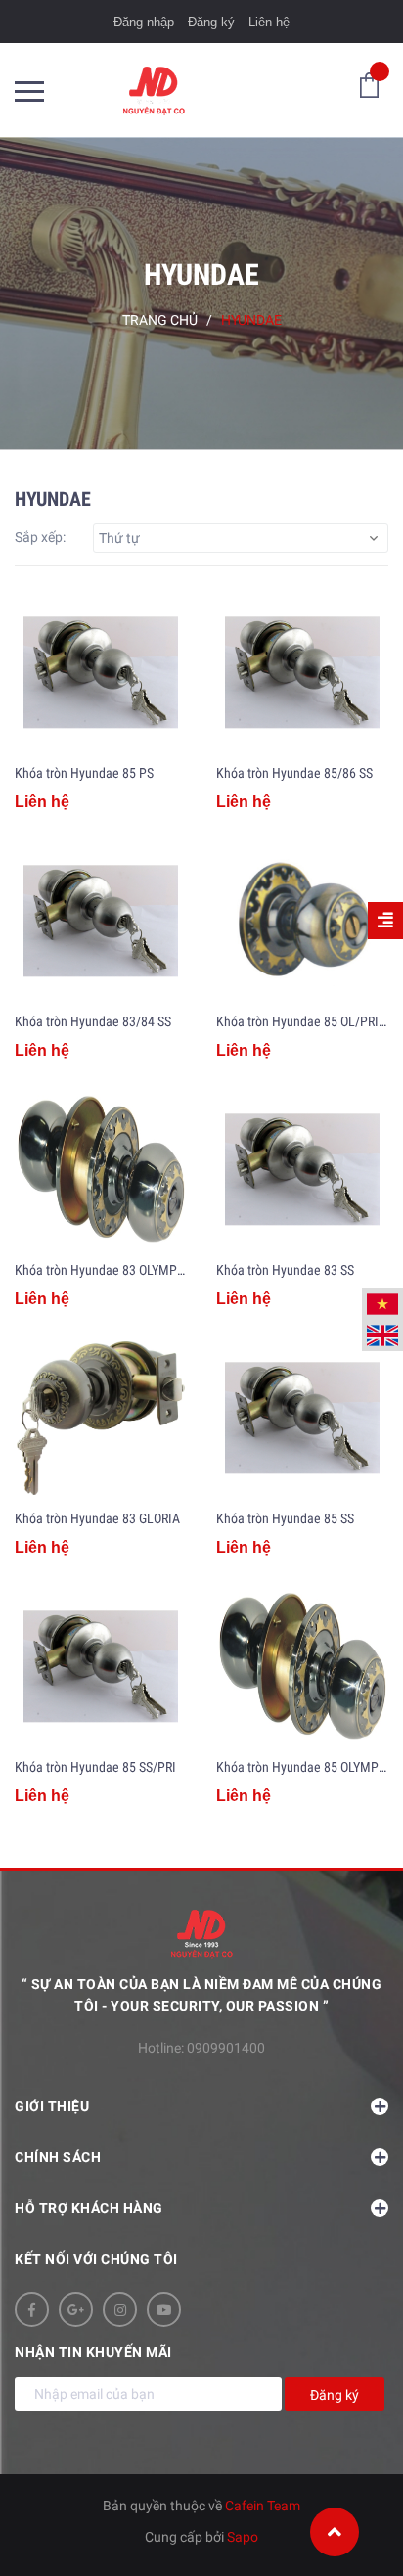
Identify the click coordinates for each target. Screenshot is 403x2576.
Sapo (243, 2537)
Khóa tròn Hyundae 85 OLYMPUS (305, 1767)
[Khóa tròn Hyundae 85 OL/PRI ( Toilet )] (302, 922)
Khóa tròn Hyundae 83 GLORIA (97, 1518)
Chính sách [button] (58, 2157)
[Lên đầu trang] (335, 2532)
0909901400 (226, 2048)
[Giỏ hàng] (369, 84)
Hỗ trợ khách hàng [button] (89, 2208)
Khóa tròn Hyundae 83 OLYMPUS (103, 1270)
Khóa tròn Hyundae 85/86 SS (294, 773)
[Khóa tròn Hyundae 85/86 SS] (302, 673)
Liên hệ (269, 22)
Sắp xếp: (40, 537)
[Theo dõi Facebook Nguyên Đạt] (32, 2309)
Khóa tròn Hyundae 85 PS (84, 773)
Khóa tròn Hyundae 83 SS (285, 1270)
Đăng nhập (144, 22)
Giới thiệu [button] (52, 2106)
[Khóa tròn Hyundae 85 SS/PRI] (101, 1667)
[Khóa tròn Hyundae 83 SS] (302, 1170)
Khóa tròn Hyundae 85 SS (285, 1518)
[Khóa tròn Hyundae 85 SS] (302, 1419)
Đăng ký (211, 22)
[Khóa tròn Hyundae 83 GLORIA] (101, 1419)
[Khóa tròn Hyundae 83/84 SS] (101, 922)
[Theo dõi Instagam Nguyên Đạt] (120, 2309)
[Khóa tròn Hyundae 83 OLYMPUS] (101, 1170)
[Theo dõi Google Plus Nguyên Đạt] (76, 2309)
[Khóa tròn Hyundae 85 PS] (101, 673)
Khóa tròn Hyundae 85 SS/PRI (95, 1767)
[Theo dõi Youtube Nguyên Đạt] (164, 2309)
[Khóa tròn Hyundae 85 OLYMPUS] (302, 1667)
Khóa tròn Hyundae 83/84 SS (93, 1021)
